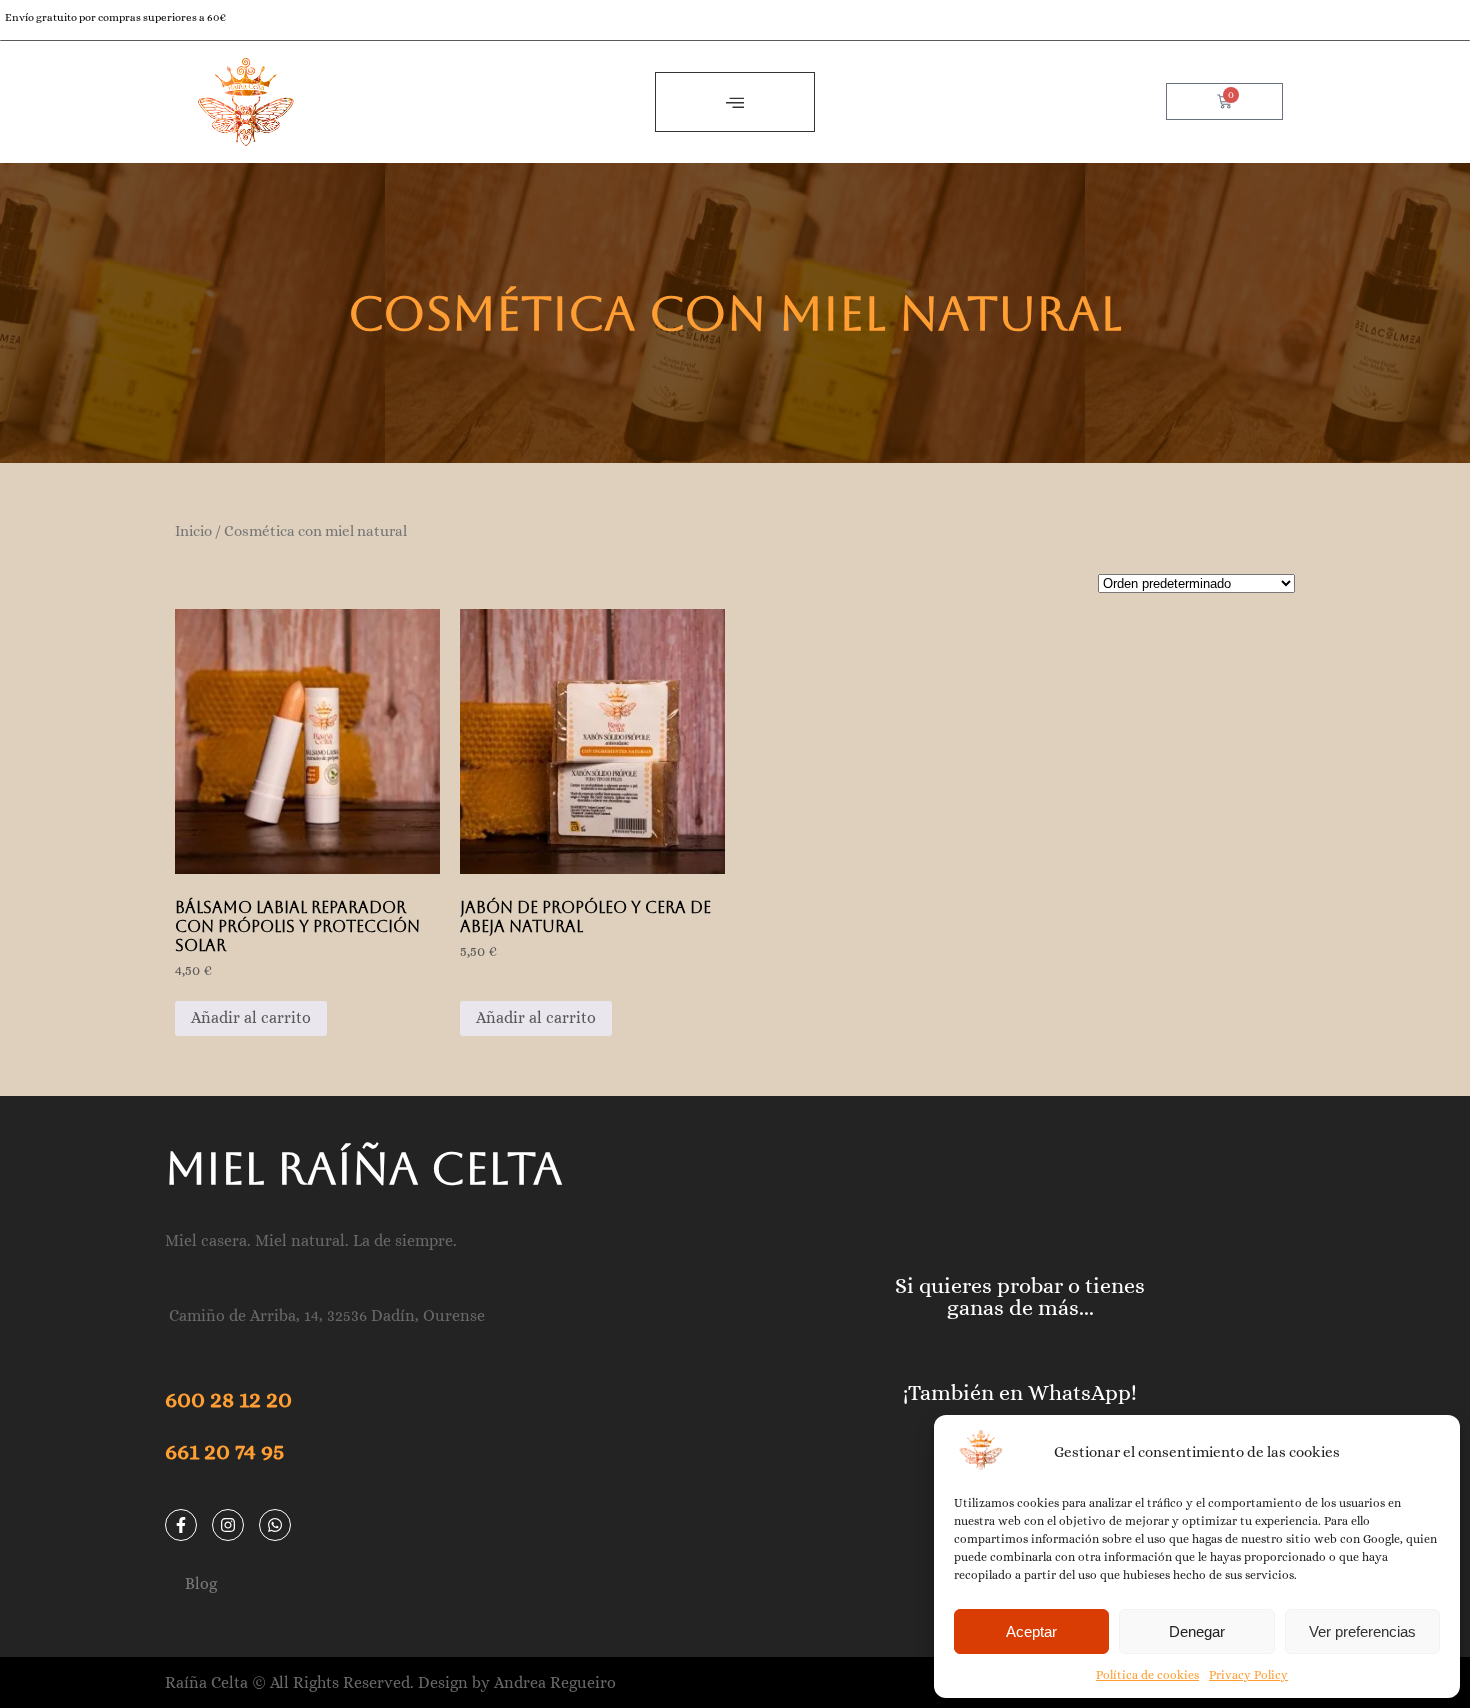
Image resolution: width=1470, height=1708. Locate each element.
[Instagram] (228, 1525)
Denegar (1197, 1631)
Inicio (193, 531)
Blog (201, 1583)
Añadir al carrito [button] (251, 1017)
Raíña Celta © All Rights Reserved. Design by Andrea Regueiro (390, 1682)
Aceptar (1031, 1631)
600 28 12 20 (228, 1399)
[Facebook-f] (181, 1525)
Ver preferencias (1362, 1631)
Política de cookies (1147, 1675)
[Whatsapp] (275, 1525)
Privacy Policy (1248, 1675)
